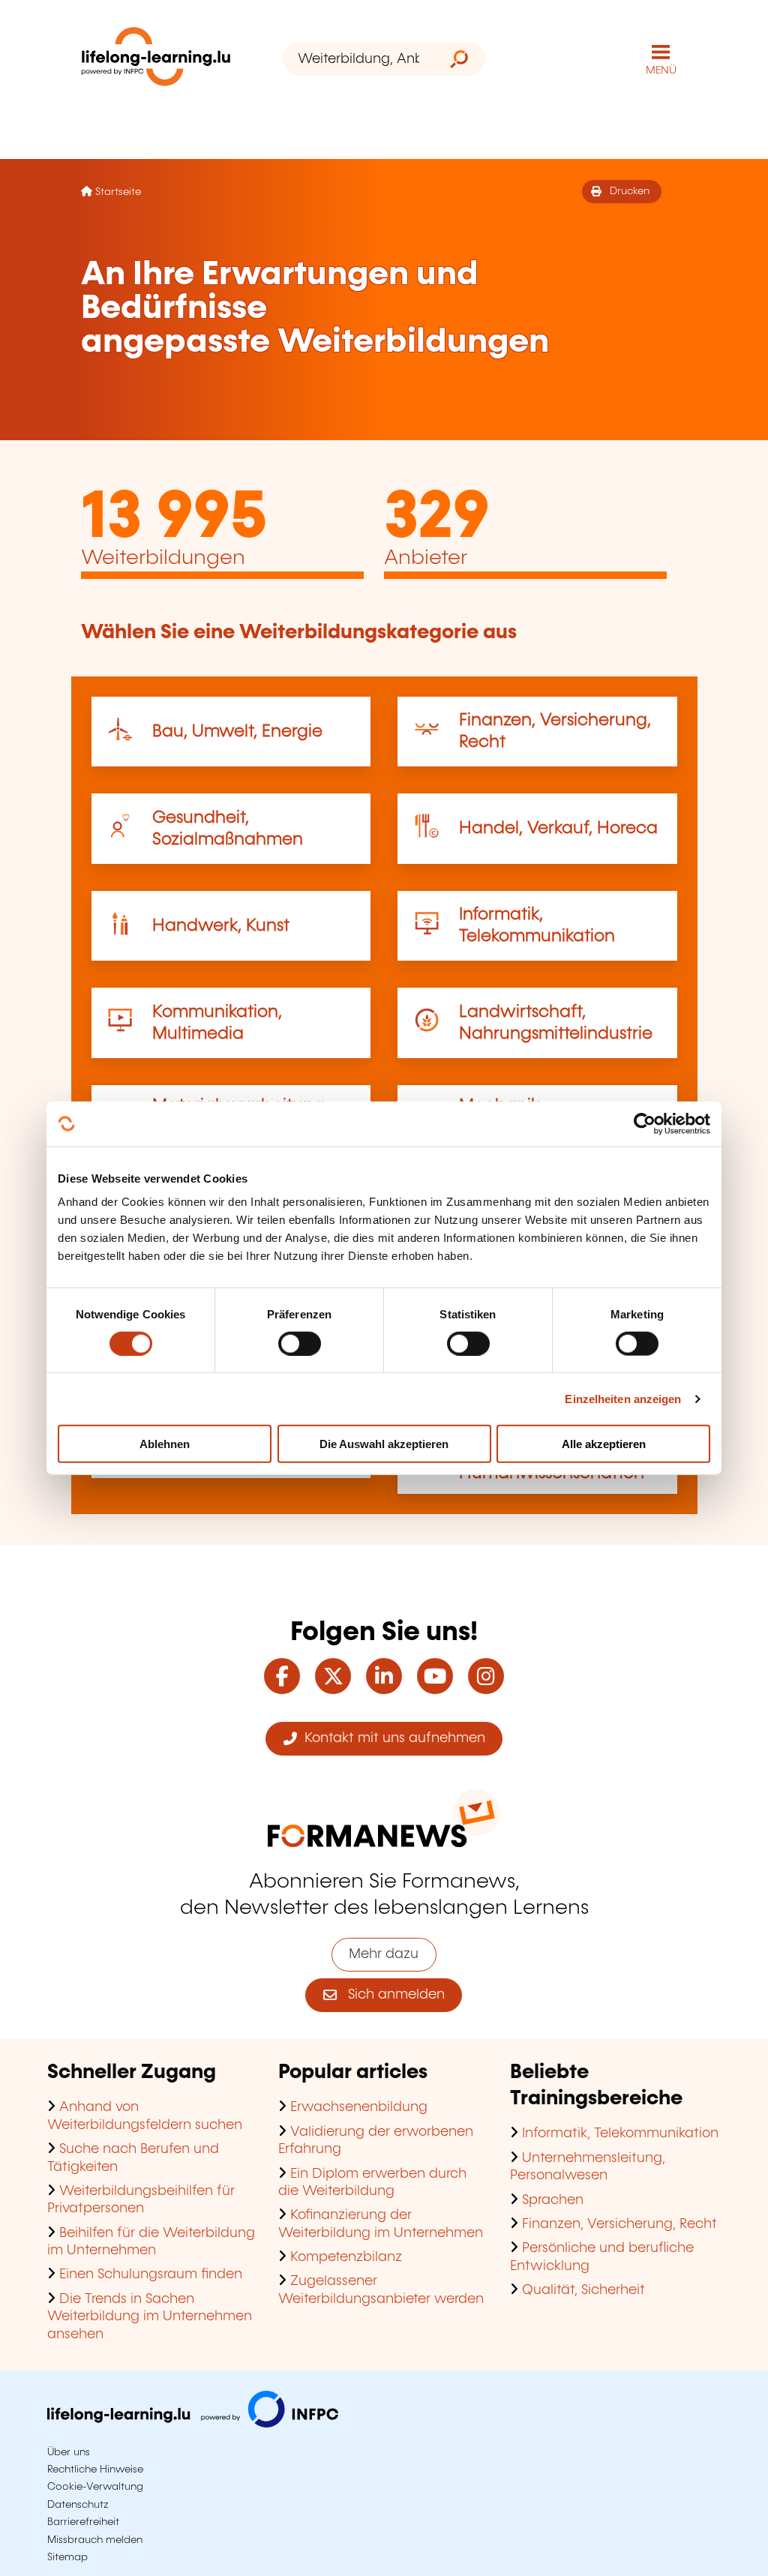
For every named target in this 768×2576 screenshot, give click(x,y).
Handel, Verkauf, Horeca (558, 828)
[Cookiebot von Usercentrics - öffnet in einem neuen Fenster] (645, 1123)
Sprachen (553, 2200)
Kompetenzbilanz (346, 2257)
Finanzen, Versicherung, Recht (619, 2224)
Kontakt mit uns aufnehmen (391, 1738)
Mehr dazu (384, 1954)
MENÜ (661, 70)
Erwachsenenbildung (359, 2107)
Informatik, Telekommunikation (620, 2134)
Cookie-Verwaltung (95, 2487)
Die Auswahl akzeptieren (384, 1444)
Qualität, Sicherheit (583, 2290)
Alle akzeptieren (604, 1444)
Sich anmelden (391, 1995)
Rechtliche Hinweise (95, 2470)
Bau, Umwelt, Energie (237, 732)
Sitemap (67, 2557)
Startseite (118, 192)
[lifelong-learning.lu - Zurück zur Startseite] (156, 60)
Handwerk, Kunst (221, 926)
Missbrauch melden (95, 2540)
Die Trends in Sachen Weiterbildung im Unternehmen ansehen (150, 2317)
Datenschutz (78, 2505)
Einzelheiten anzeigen (623, 1398)
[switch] (300, 1343)
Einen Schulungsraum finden (151, 2275)
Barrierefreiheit (83, 2522)
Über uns (69, 2452)
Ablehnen (165, 1444)
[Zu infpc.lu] (193, 2424)
